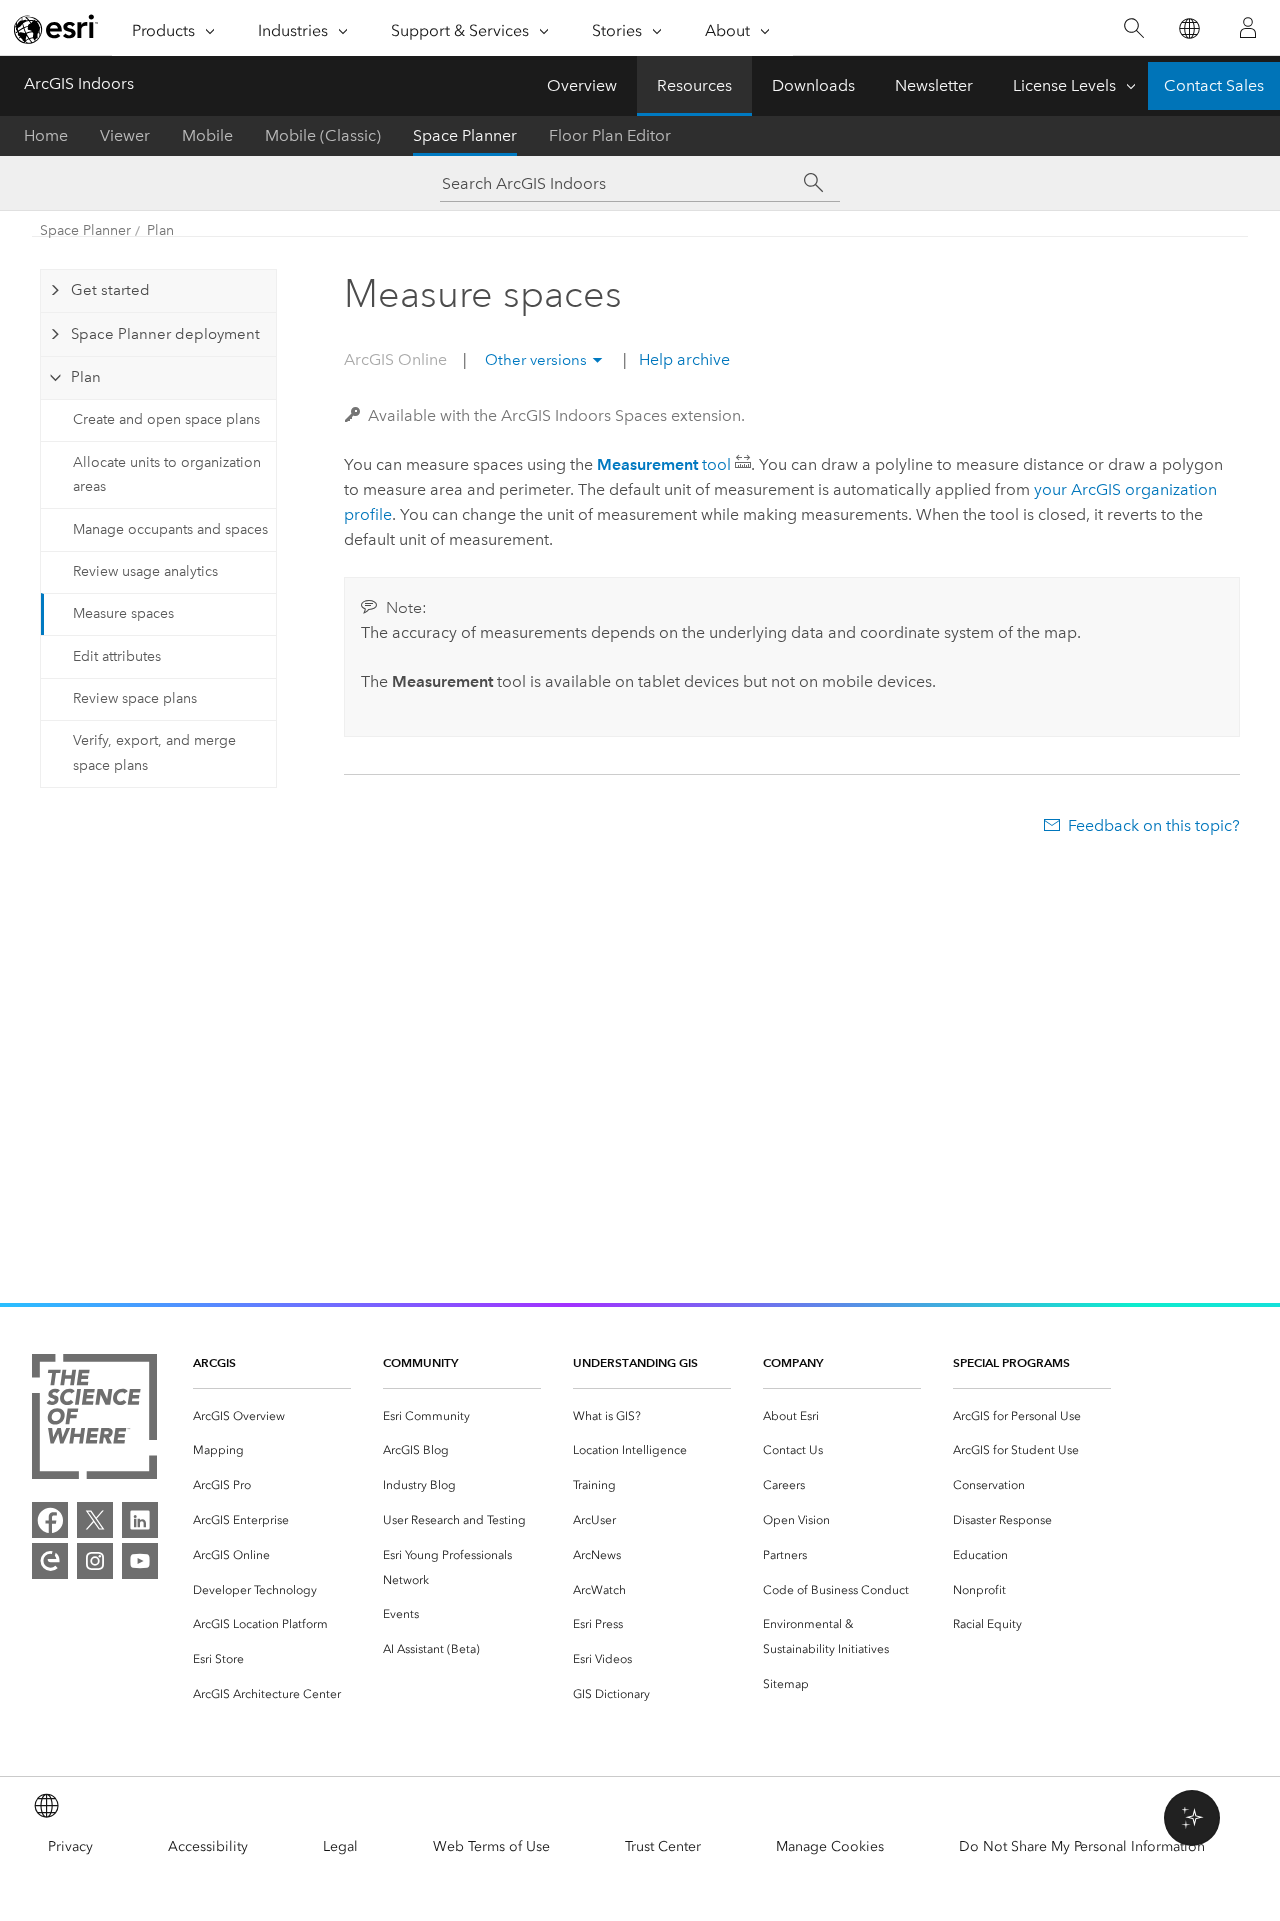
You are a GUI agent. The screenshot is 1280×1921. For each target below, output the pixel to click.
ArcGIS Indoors (79, 83)
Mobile (207, 135)
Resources (694, 85)
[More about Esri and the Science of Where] (94, 1420)
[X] (95, 1520)
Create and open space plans (166, 419)
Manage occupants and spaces (170, 529)
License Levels (1064, 85)
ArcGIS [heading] (214, 1362)
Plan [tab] (86, 377)
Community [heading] (420, 1362)
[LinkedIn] (140, 1520)
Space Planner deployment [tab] (165, 334)
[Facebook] (50, 1520)
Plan (160, 230)
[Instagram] (95, 1561)
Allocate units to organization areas (167, 475)
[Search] (1133, 28)
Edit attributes (117, 656)
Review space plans (135, 698)
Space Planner (465, 135)
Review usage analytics (145, 571)
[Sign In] (1248, 28)
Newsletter (934, 85)
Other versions (536, 360)
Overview (582, 85)
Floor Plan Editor (610, 135)
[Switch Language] (1188, 28)
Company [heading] (793, 1362)
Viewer (125, 135)
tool (664, 464)
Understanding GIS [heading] (635, 1362)
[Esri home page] (56, 29)
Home (46, 135)
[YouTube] (140, 1561)
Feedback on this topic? (1154, 825)
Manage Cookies (830, 1846)
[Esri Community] (50, 1561)
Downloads (813, 85)
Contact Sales (1214, 85)
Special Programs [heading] (1011, 1362)
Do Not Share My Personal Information (1082, 1846)
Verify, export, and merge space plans (154, 753)
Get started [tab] (110, 290)
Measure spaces (123, 613)
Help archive (682, 359)
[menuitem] (272, 1416)
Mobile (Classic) (323, 135)
